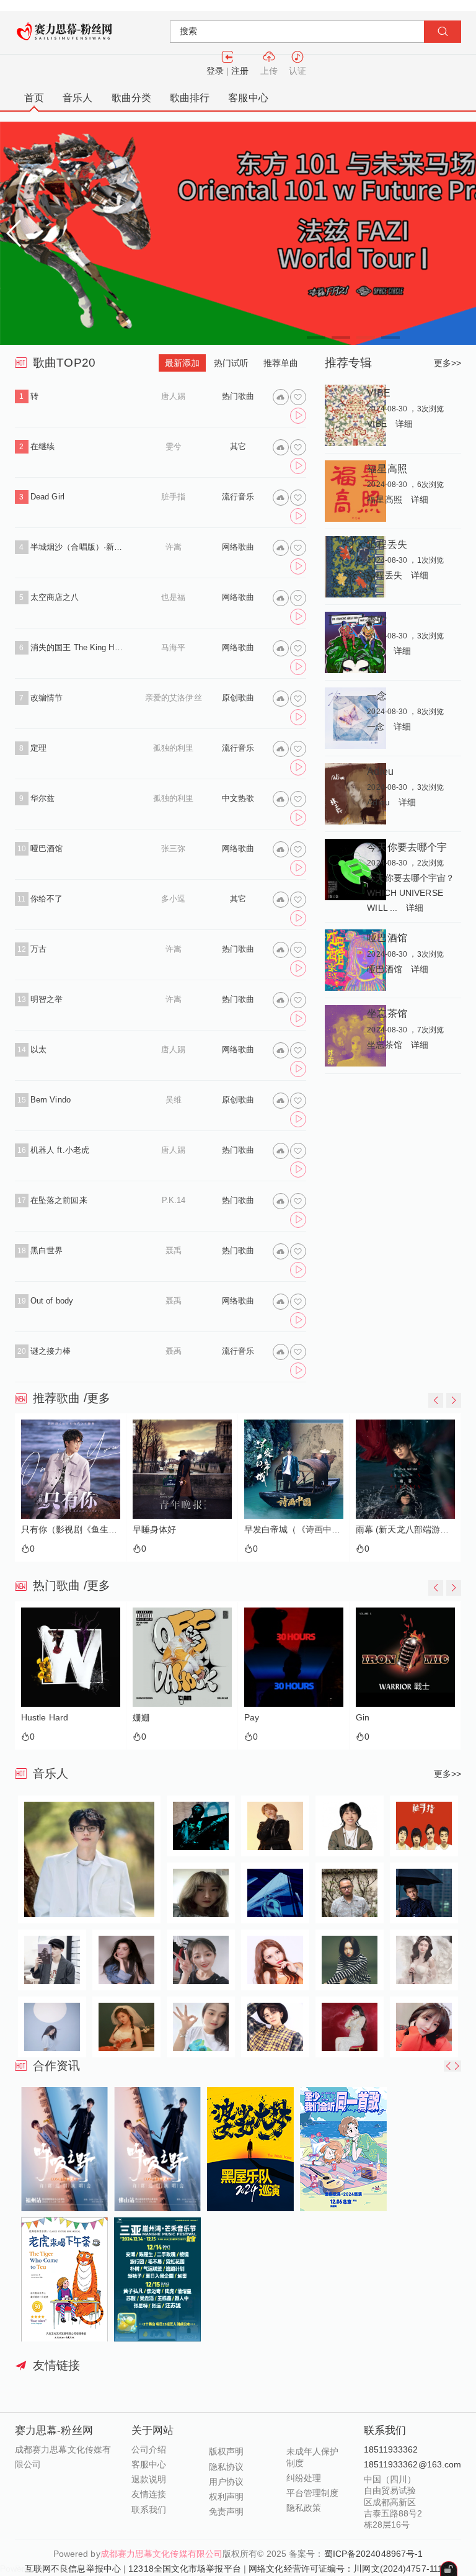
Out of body (52, 1301)
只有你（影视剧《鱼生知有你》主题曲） (71, 1530)
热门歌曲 (238, 396)
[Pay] (294, 1657)
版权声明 (226, 2451)
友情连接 (149, 2494)
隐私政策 (304, 2508)
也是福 (173, 597)
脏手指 (173, 497)
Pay (252, 1718)
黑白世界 (46, 1250)
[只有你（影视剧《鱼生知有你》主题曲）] (71, 1469)
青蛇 (377, 620)
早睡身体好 (155, 1530)
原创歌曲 (238, 698)
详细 (404, 424)
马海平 (173, 647)
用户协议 (226, 2482)
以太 (38, 1049)
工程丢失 (387, 544)
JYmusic (66, 2569)
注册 (240, 71)
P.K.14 (174, 1200)
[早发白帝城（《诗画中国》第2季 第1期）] (294, 1469)
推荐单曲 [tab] (281, 363)
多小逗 (173, 899)
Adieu (380, 771)
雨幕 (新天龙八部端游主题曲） (405, 1530)
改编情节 (46, 698)
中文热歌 (238, 798)
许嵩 (174, 547)
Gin (363, 1718)
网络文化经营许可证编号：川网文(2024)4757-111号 (350, 2569)
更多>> (447, 363)
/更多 (97, 1398)
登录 (215, 71)
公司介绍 (149, 2449)
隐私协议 (226, 2467)
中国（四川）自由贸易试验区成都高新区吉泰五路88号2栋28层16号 (393, 2502)
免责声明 (226, 2511)
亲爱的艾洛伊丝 (174, 698)
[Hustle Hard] (71, 1657)
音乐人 (77, 98)
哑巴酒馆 (46, 848)
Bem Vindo (51, 1100)
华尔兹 (42, 798)
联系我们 (149, 2510)
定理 (38, 748)
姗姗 (141, 1718)
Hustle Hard (45, 1718)
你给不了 (46, 899)
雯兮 (174, 446)
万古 (38, 949)
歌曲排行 (190, 98)
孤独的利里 (174, 748)
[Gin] (405, 1657)
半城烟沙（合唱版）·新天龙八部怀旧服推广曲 (78, 547)
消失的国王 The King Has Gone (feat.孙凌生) (78, 647)
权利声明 (226, 2497)
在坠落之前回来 (59, 1200)
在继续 (42, 446)
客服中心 (248, 98)
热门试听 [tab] (231, 363)
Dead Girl (47, 497)
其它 (238, 446)
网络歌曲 (238, 547)
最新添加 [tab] (182, 363)
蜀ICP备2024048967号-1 (374, 2554)
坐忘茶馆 (387, 1013)
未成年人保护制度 (313, 2457)
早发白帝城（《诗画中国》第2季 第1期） (294, 1530)
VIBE (378, 393)
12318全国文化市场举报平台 (185, 2569)
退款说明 (149, 2479)
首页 (34, 98)
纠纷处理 (304, 2478)
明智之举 (46, 999)
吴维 (174, 1100)
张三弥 (173, 848)
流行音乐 (238, 497)
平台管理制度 (313, 2493)
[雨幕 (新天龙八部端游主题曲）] (405, 1469)
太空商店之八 (55, 597)
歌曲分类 (131, 98)
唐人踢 (173, 396)
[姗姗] (182, 1657)
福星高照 (387, 468)
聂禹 (174, 1250)
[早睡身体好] (182, 1469)
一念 (377, 695)
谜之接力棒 (51, 1351)
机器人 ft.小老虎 (60, 1150)
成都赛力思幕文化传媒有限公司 (161, 2554)
